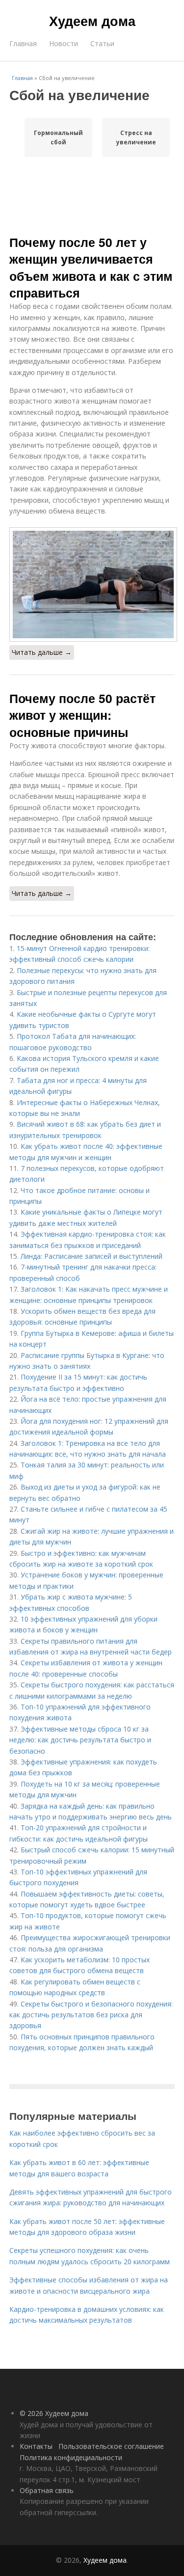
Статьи (102, 43)
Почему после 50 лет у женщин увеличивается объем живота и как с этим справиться (91, 267)
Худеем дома (92, 21)
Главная (23, 43)
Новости (64, 43)
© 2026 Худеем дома (54, 2413)
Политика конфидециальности (71, 2457)
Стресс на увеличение (136, 137)
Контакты (36, 2446)
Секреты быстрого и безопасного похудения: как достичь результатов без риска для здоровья (91, 2015)
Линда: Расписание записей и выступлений (92, 1256)
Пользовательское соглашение (111, 2446)
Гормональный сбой (58, 137)
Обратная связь (47, 2490)
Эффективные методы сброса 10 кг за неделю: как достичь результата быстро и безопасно (80, 1740)
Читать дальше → (42, 652)
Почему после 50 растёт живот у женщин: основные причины (82, 715)
